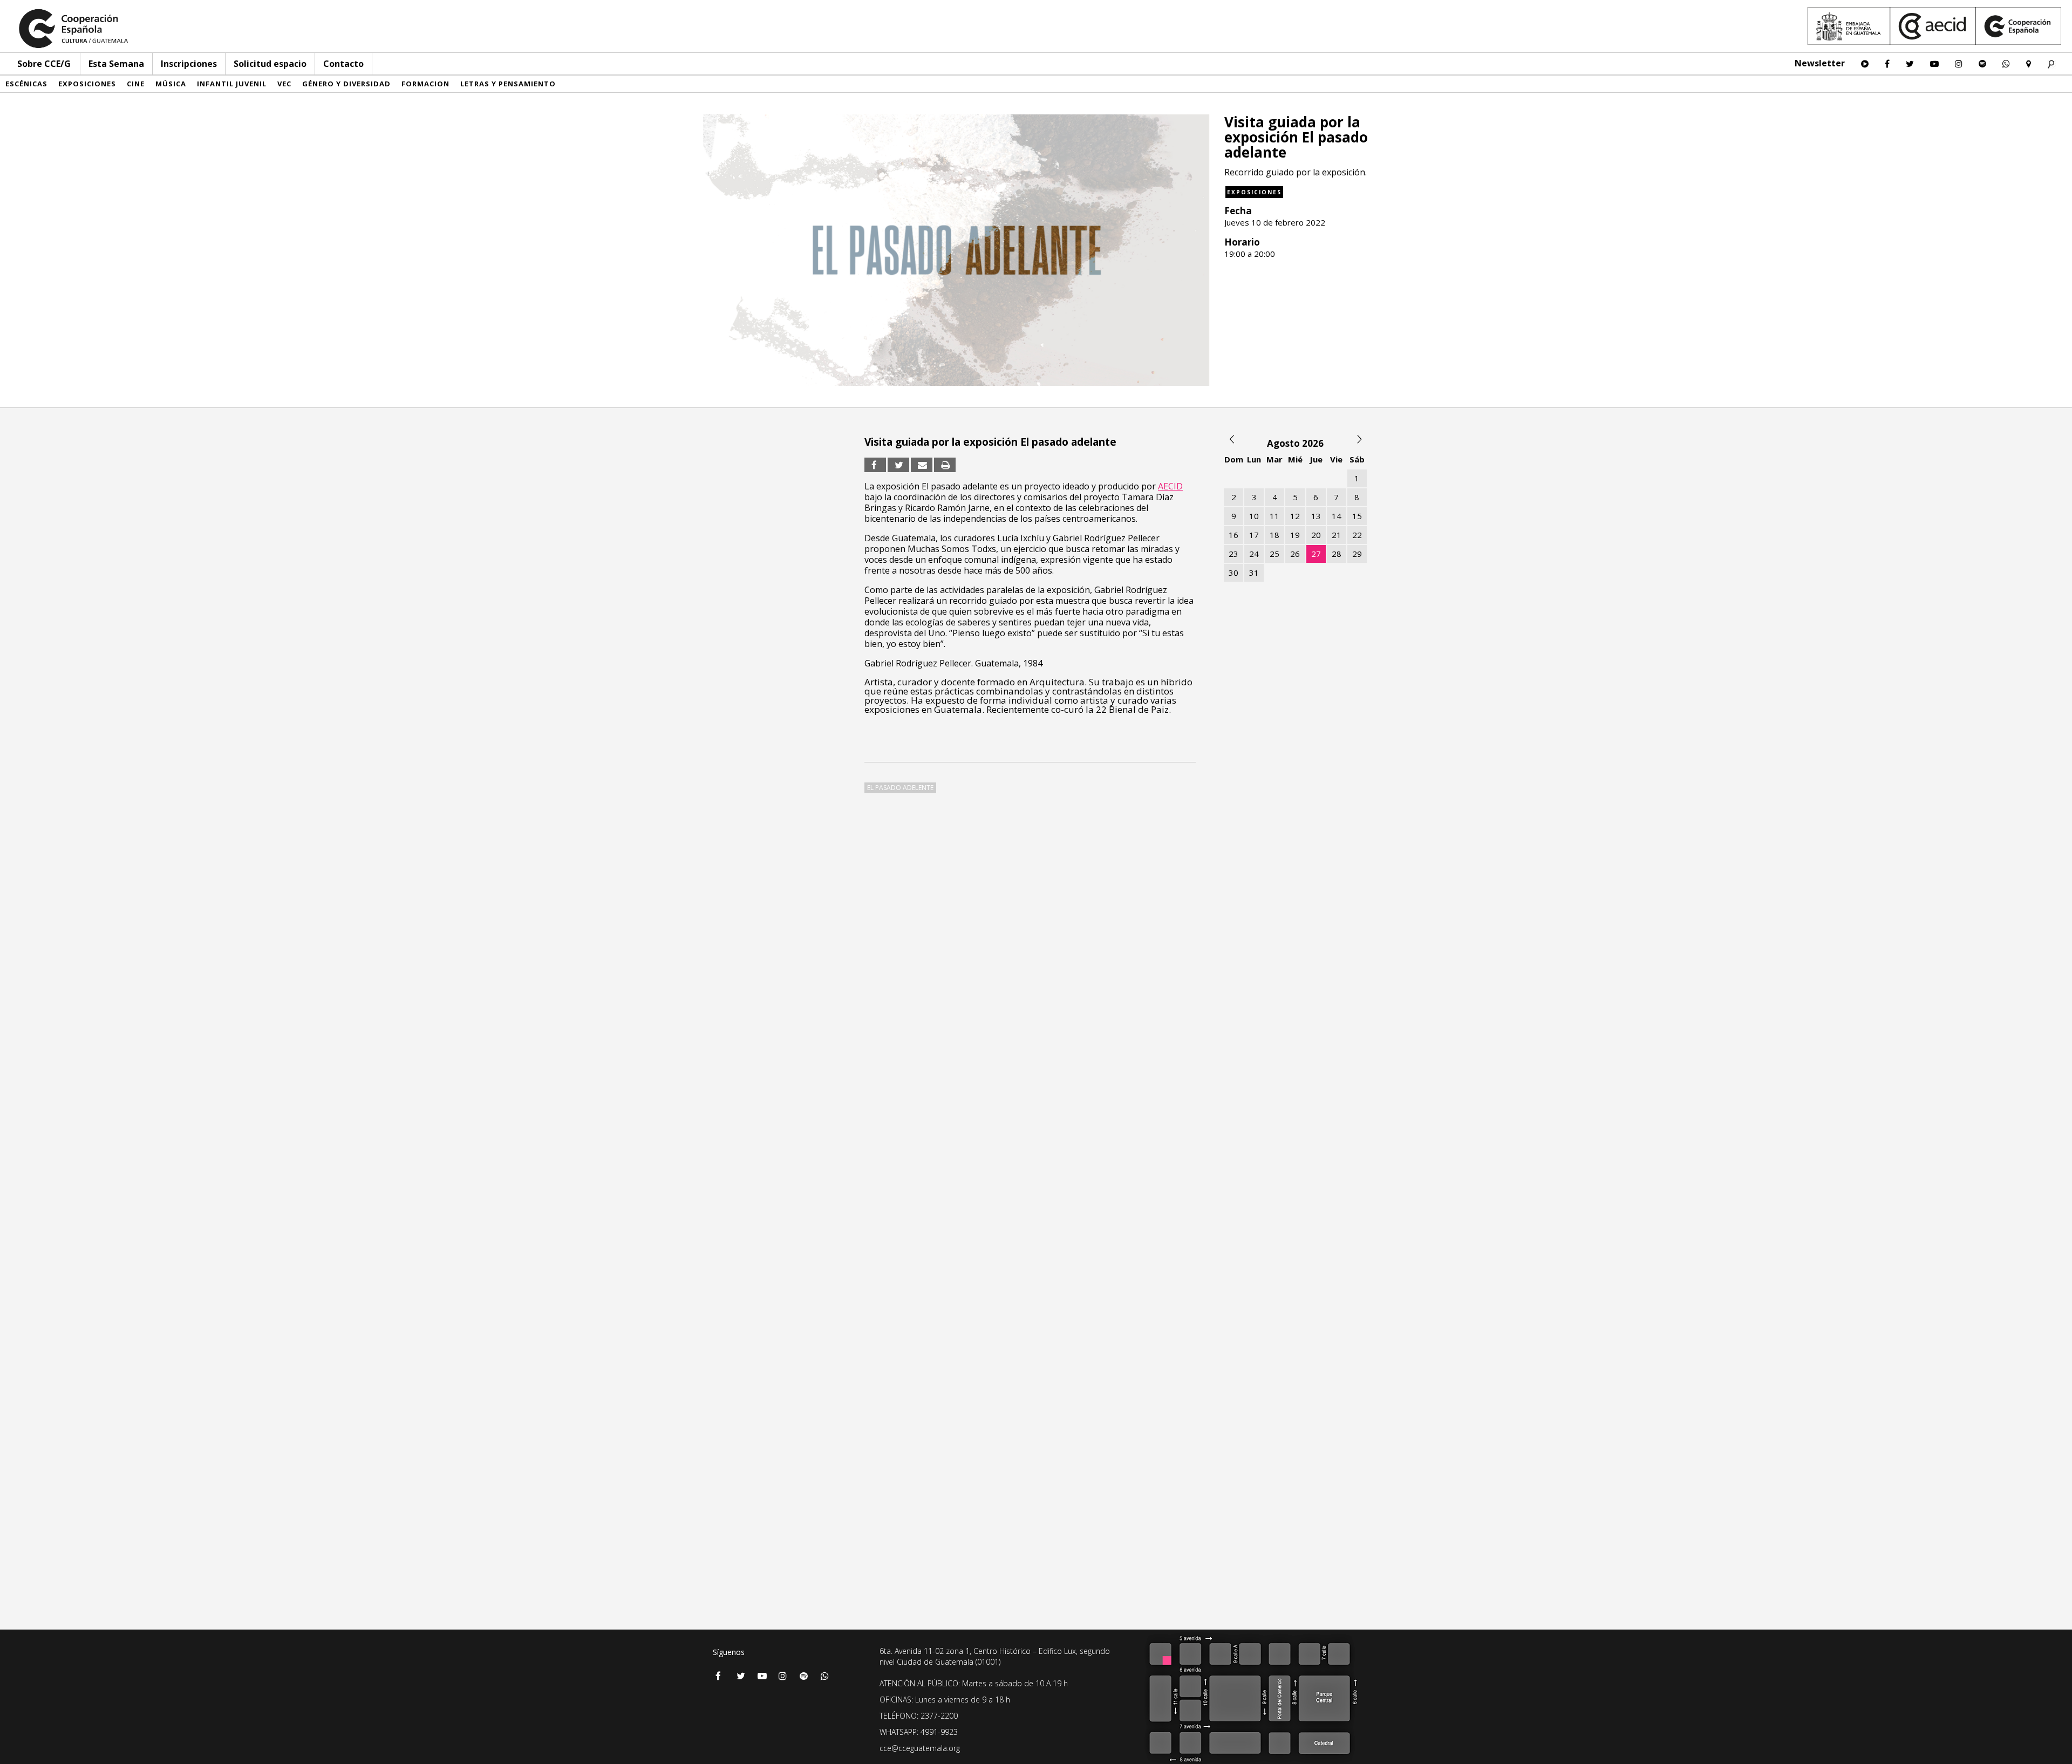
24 (1254, 554)
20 (1316, 535)
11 (1274, 516)
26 (1295, 554)
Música (171, 84)
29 (1357, 554)
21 (1337, 535)
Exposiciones (87, 84)
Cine (136, 84)
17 (1254, 535)
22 (1357, 535)
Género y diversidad (346, 84)
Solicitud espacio (270, 64)
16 (1233, 535)
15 (1357, 516)
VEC (284, 84)
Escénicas (26, 84)
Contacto (343, 64)
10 (1254, 516)
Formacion (425, 84)
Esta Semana (116, 64)
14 (1337, 516)
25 (1274, 554)
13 (1316, 516)
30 (1233, 573)
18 (1274, 535)
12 (1295, 516)
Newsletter (1820, 63)
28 (1337, 554)
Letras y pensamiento (508, 84)
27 (1316, 554)
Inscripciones (189, 64)
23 (1233, 554)
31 (1254, 573)
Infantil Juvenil (232, 84)
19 (1295, 535)
